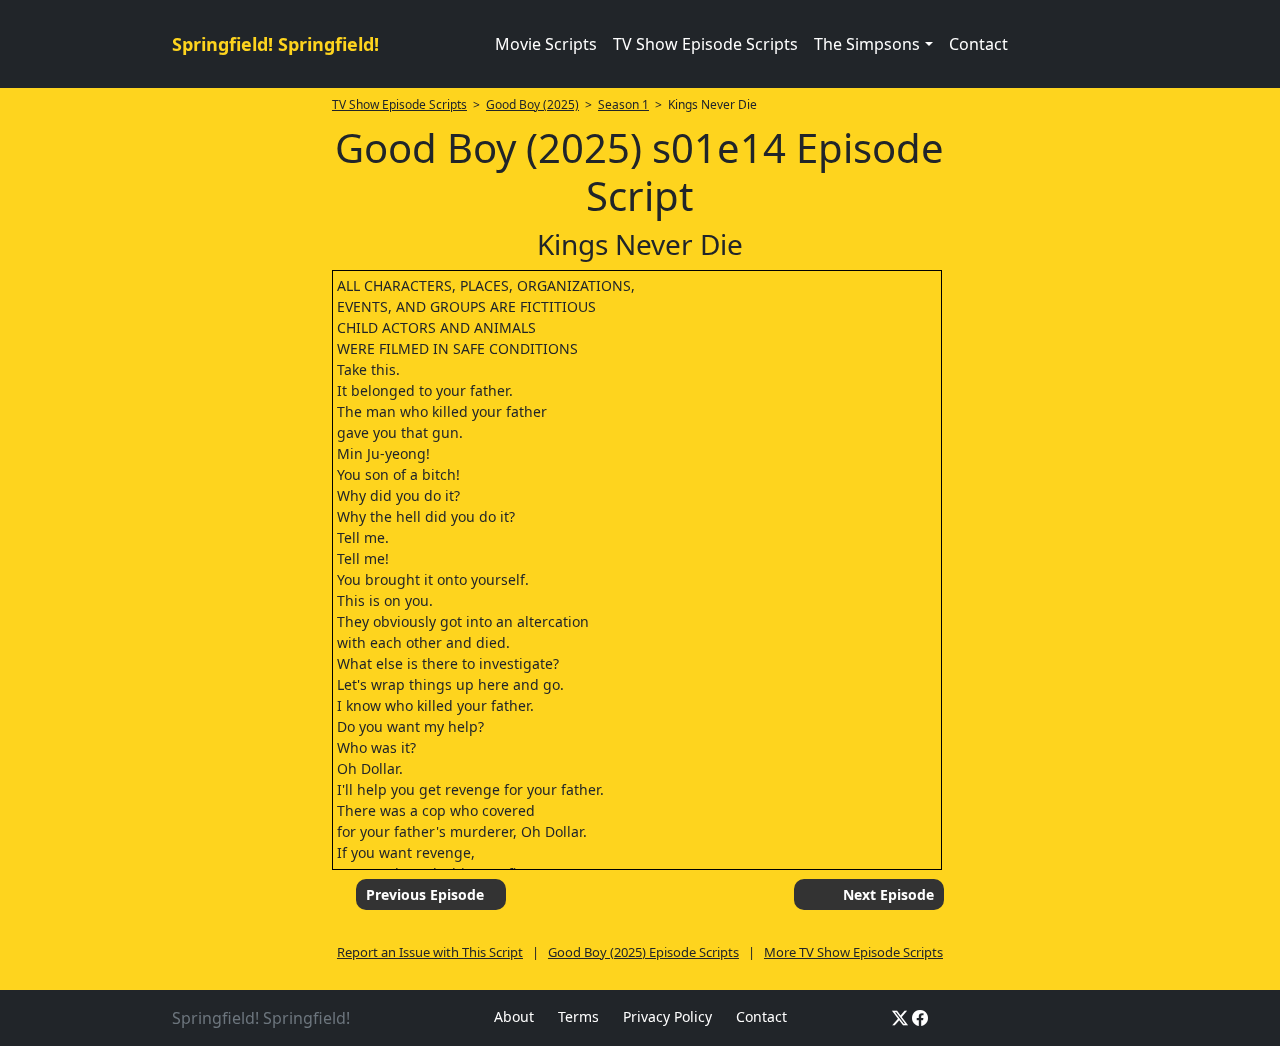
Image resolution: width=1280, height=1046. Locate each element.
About (514, 1016)
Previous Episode (425, 894)
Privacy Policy (667, 1016)
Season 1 (623, 104)
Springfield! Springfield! (275, 44)
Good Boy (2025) (532, 104)
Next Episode (888, 894)
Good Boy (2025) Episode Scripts (643, 952)
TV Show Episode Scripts (705, 44)
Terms (578, 1016)
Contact (978, 44)
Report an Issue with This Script (430, 952)
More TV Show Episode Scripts (853, 952)
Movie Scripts (546, 44)
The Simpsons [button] (867, 44)
